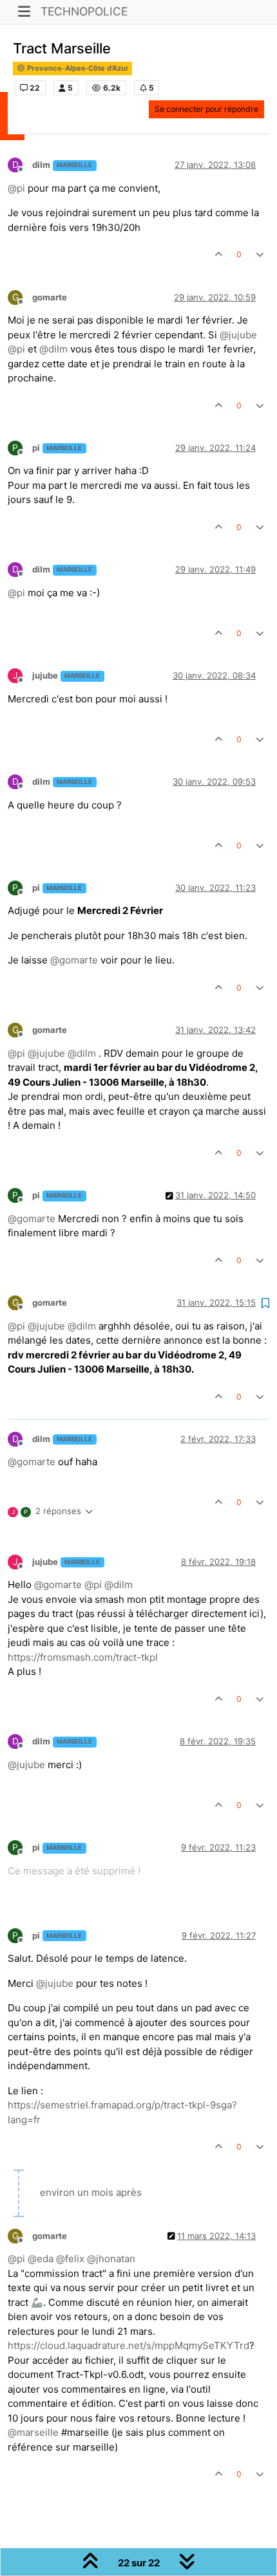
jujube (45, 675)
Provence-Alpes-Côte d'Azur (77, 68)
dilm (41, 165)
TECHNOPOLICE (84, 11)
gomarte (50, 297)
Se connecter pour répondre (206, 109)
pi (36, 448)
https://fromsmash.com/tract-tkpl (83, 1657)
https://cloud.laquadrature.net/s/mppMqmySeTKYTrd (129, 2345)
